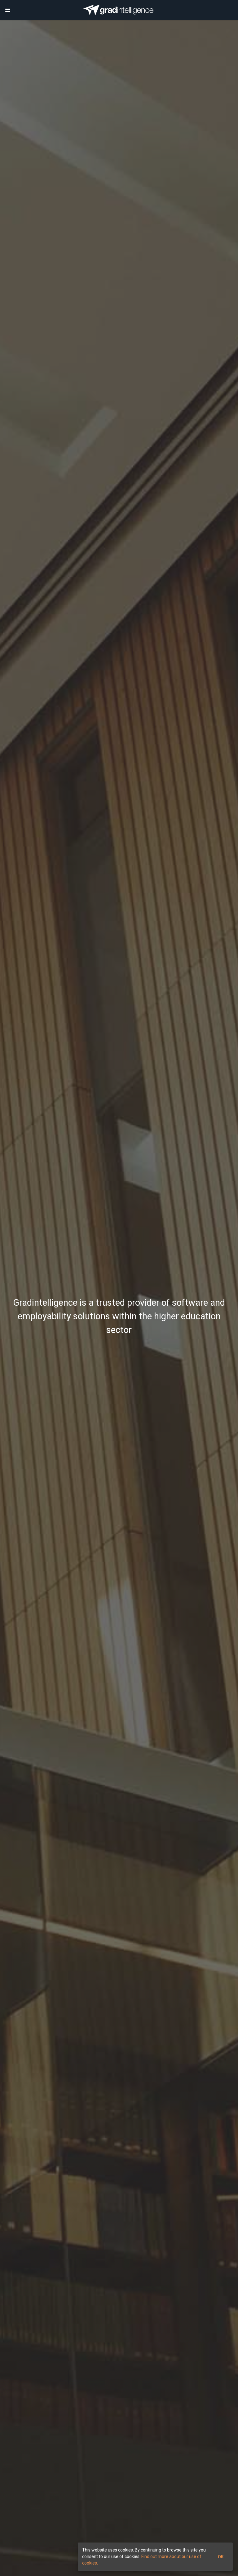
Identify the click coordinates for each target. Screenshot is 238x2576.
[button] (8, 10)
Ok (221, 2556)
